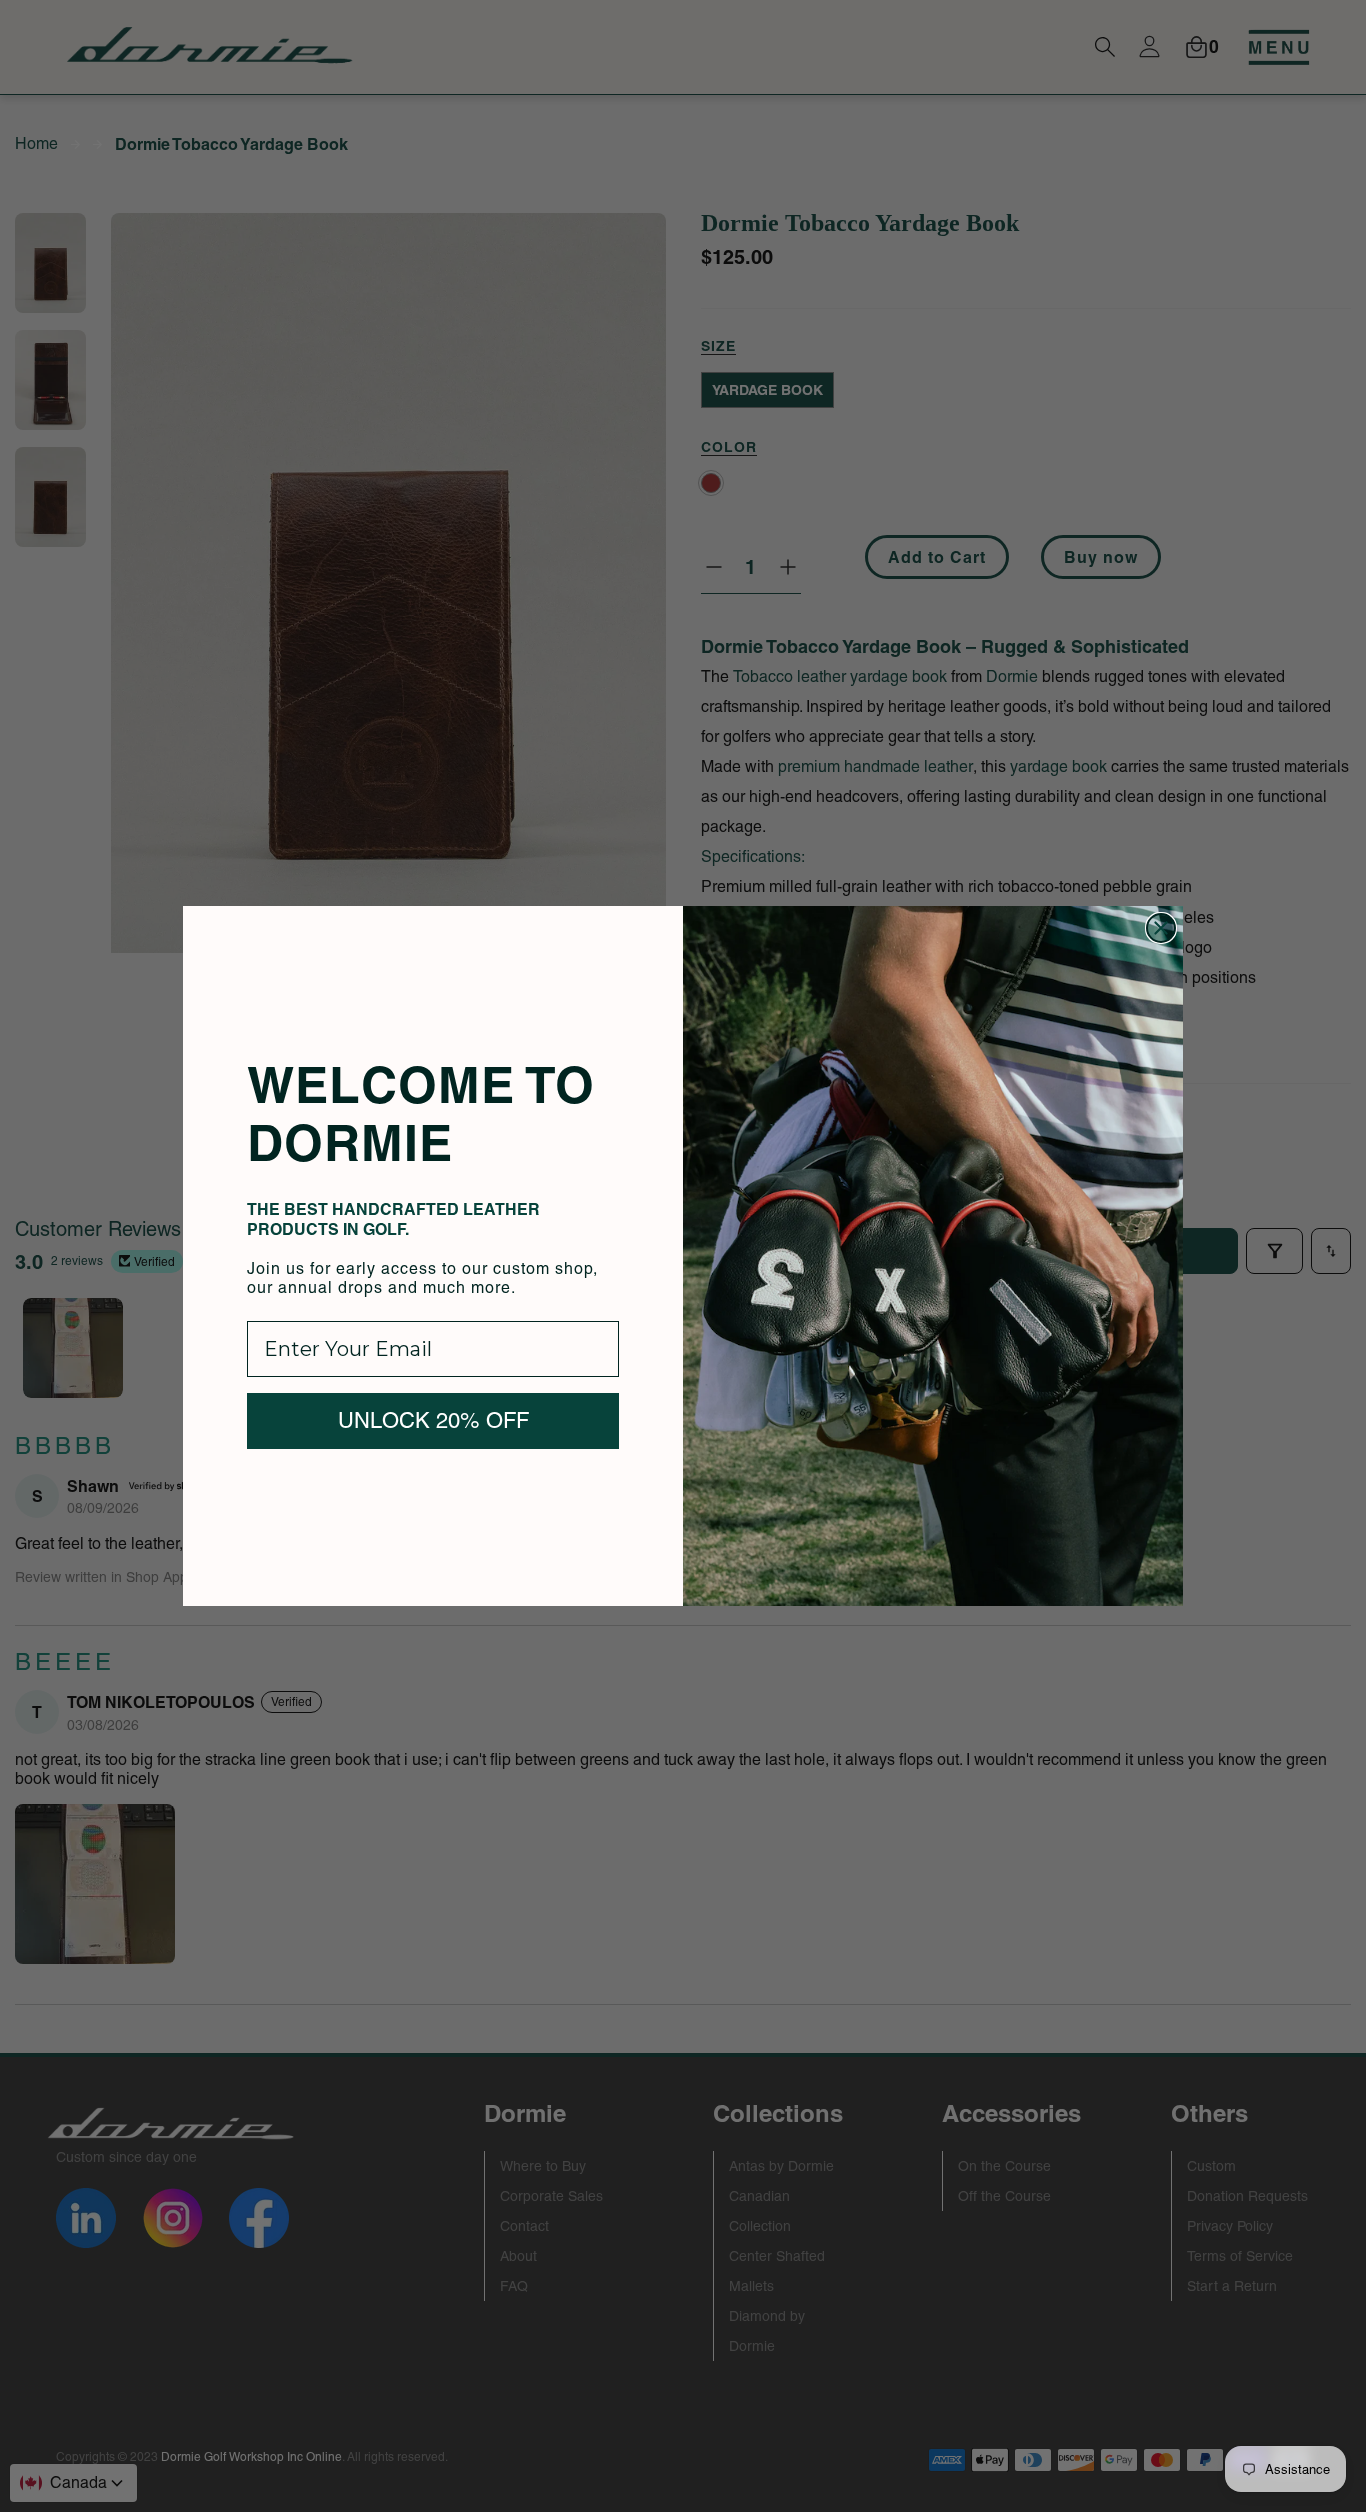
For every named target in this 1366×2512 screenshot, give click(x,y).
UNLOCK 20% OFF (433, 1420)
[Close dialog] (1161, 928)
